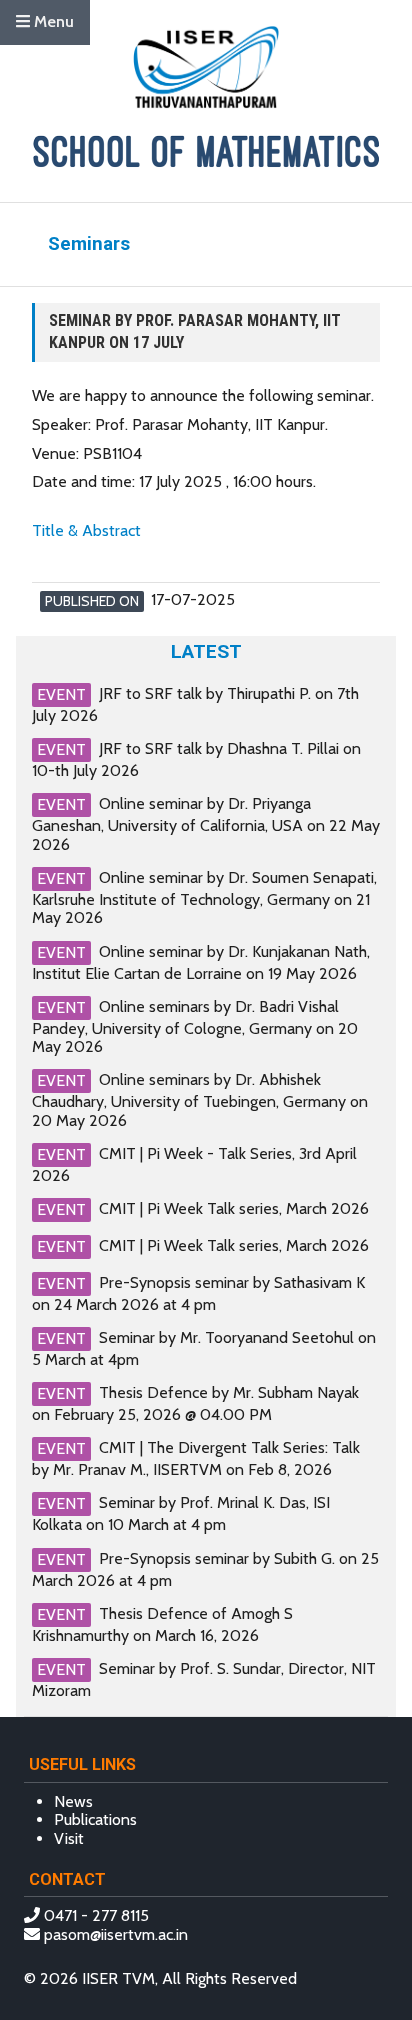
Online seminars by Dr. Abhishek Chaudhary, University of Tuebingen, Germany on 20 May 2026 (200, 1099)
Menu (52, 21)
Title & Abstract (86, 530)
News (73, 1801)
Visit (69, 1838)
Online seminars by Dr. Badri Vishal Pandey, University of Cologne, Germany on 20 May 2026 (195, 1026)
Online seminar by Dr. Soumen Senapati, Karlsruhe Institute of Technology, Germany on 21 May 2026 (204, 897)
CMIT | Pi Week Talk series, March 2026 (234, 1208)
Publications (95, 1819)
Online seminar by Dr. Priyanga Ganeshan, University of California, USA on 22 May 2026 (206, 823)
